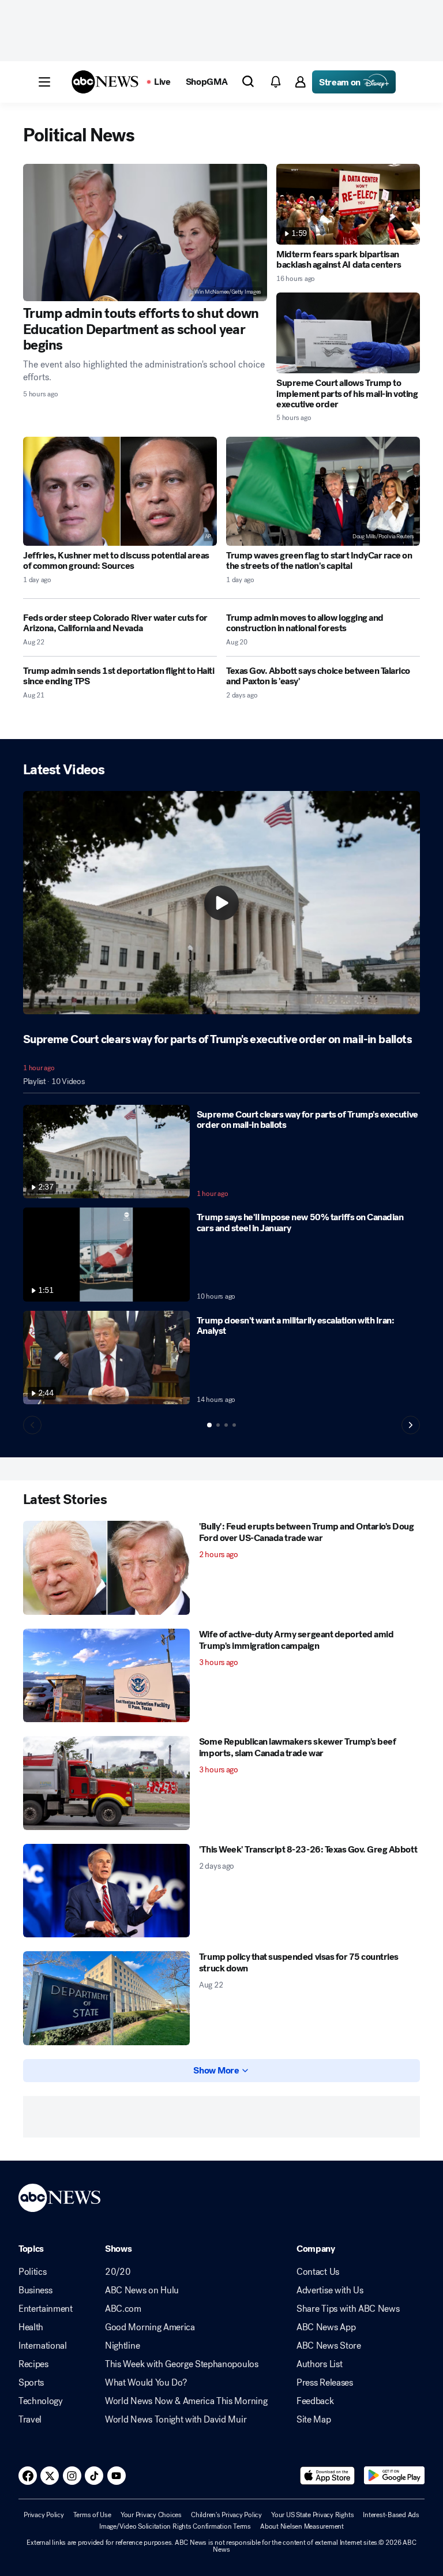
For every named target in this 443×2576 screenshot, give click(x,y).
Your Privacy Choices (151, 2515)
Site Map (314, 2420)
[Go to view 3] (226, 1425)
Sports (31, 2383)
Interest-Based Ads (391, 2515)
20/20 (118, 2272)
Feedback (315, 2401)
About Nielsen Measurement (302, 2526)
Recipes (33, 2364)
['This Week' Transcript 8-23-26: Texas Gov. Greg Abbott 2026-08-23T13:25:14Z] (106, 1891)
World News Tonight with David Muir (176, 2420)
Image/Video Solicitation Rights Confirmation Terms (175, 2526)
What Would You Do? (146, 2383)
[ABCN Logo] (105, 82)
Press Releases (325, 2383)
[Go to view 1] (209, 1425)
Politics (32, 2272)
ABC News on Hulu (142, 2290)
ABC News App (326, 2327)
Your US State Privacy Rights (312, 2515)
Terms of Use (92, 2515)
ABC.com (123, 2309)
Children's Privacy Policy (226, 2515)
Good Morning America (150, 2327)
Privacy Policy (44, 2515)
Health (31, 2327)
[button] (44, 82)
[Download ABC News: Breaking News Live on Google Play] (394, 2476)
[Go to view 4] (234, 1425)
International (43, 2346)
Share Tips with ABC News (348, 2309)
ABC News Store (329, 2346)
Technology (41, 2401)
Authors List (319, 2364)
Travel (30, 2420)
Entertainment (46, 2309)
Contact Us (318, 2272)
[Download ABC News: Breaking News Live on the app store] (328, 2476)
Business (35, 2290)
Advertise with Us (330, 2290)
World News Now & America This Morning (186, 2401)
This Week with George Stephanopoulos (181, 2364)
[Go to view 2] (218, 1425)
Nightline (122, 2346)
